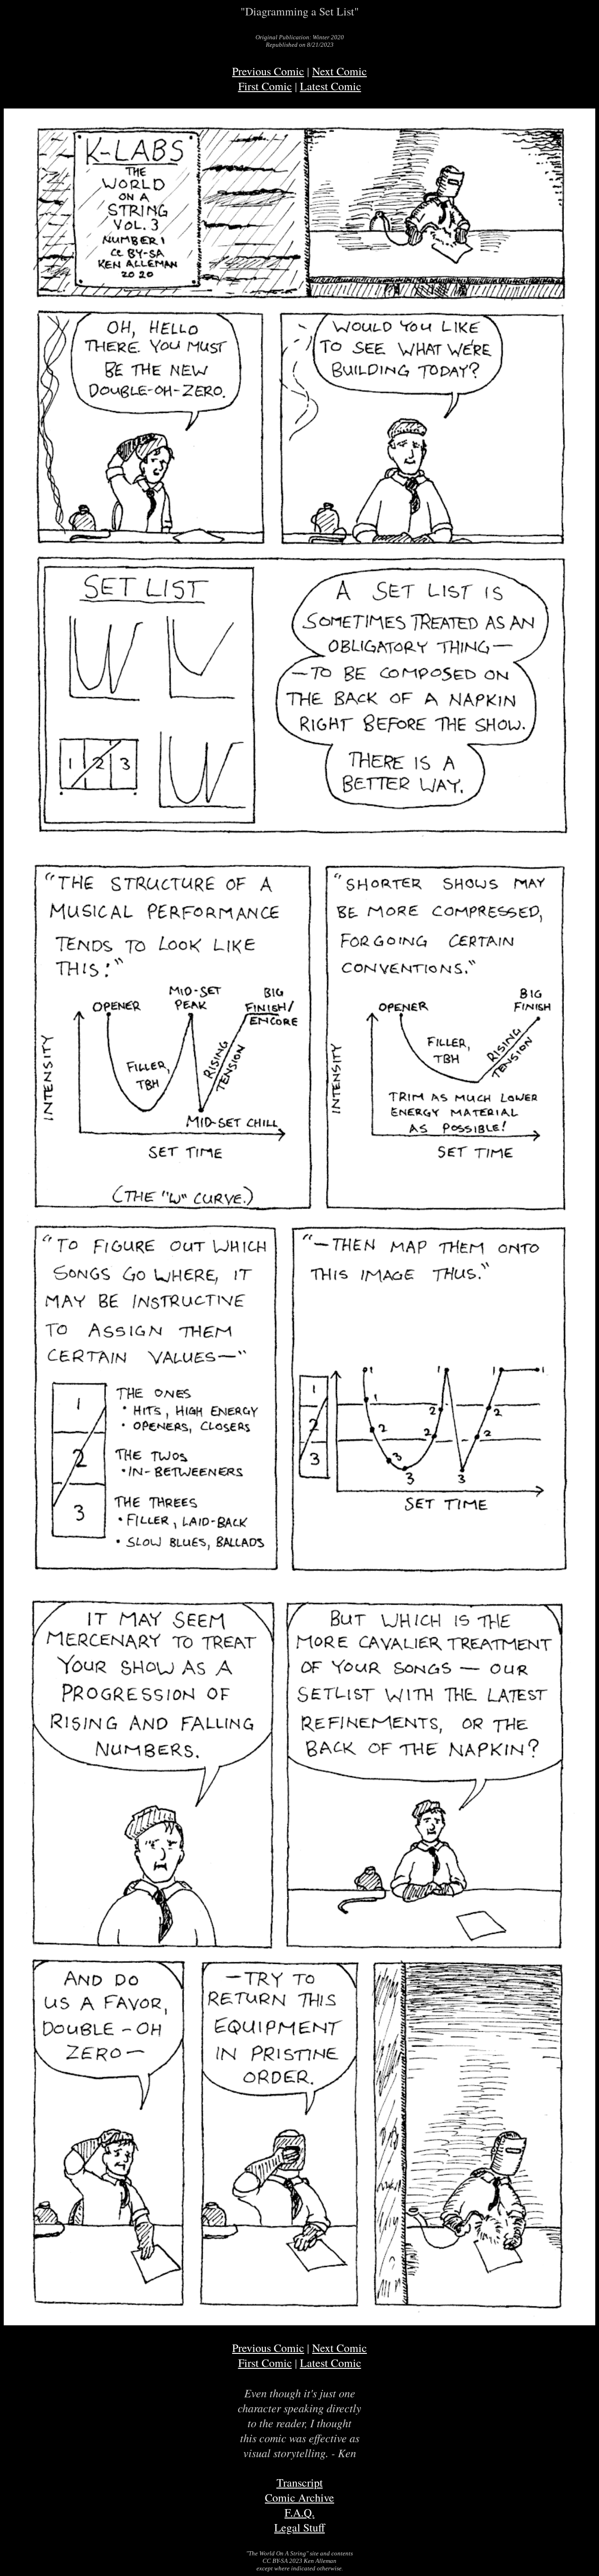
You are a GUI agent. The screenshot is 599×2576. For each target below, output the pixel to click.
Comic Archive (299, 2497)
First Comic (265, 86)
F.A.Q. (299, 2512)
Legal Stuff (299, 2527)
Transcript (300, 2482)
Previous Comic (268, 71)
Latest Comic (331, 86)
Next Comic (340, 71)
